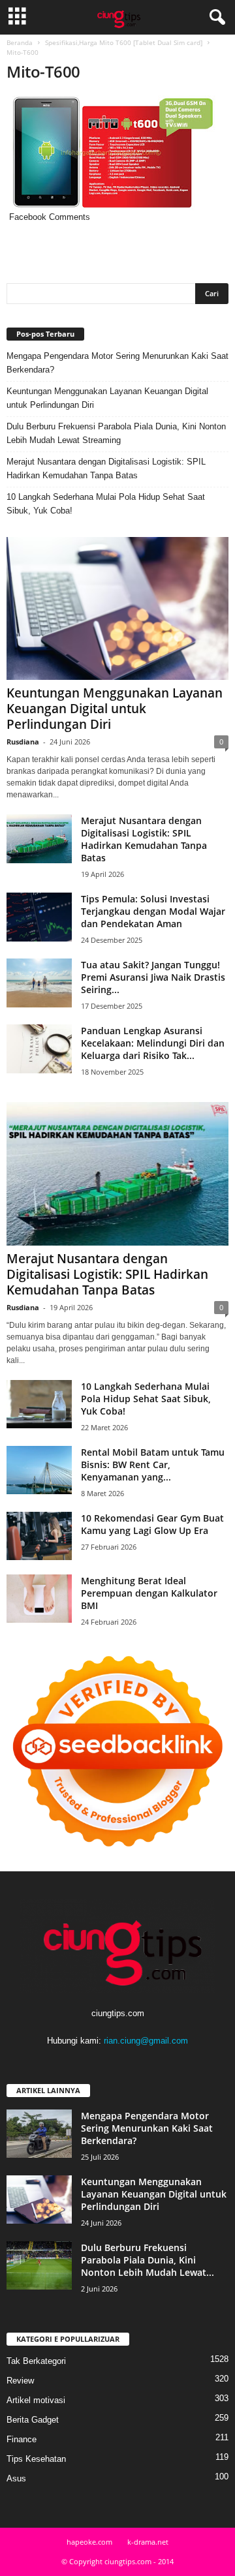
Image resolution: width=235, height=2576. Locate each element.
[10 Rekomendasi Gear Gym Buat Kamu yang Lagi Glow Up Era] (39, 1536)
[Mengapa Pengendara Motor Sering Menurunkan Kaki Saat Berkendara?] (39, 2134)
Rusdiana (23, 742)
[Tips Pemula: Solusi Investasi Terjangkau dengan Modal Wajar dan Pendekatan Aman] (39, 917)
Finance (22, 2439)
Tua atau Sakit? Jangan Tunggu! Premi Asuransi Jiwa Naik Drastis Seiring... (153, 977)
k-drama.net (148, 2542)
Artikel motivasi (36, 2400)
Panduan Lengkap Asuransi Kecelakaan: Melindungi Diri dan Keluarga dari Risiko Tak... (153, 1043)
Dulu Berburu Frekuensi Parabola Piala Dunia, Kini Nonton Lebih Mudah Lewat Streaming (116, 433)
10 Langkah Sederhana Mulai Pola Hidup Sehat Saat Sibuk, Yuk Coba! (106, 504)
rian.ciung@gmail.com (146, 2041)
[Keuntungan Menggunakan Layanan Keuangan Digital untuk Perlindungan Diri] (117, 608)
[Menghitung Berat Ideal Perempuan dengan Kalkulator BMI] (39, 1599)
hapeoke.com (89, 2542)
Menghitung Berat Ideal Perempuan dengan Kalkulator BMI (149, 1593)
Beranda (20, 42)
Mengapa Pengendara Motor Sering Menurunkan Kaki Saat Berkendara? (117, 363)
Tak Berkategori (36, 2361)
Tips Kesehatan (36, 2459)
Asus (16, 2478)
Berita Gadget (33, 2420)
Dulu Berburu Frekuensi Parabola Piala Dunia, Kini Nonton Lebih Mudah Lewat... (148, 2260)
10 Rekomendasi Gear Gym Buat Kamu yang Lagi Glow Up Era (152, 1524)
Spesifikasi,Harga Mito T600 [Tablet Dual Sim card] (124, 42)
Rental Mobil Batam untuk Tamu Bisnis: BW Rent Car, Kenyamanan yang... (153, 1464)
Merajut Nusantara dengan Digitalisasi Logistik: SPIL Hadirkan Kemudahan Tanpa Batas (106, 468)
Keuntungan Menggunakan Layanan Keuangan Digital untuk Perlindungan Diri (107, 398)
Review (20, 2381)
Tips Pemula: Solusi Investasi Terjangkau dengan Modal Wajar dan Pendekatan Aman (153, 911)
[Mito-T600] (117, 153)
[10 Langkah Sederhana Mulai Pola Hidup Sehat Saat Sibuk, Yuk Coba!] (39, 1404)
